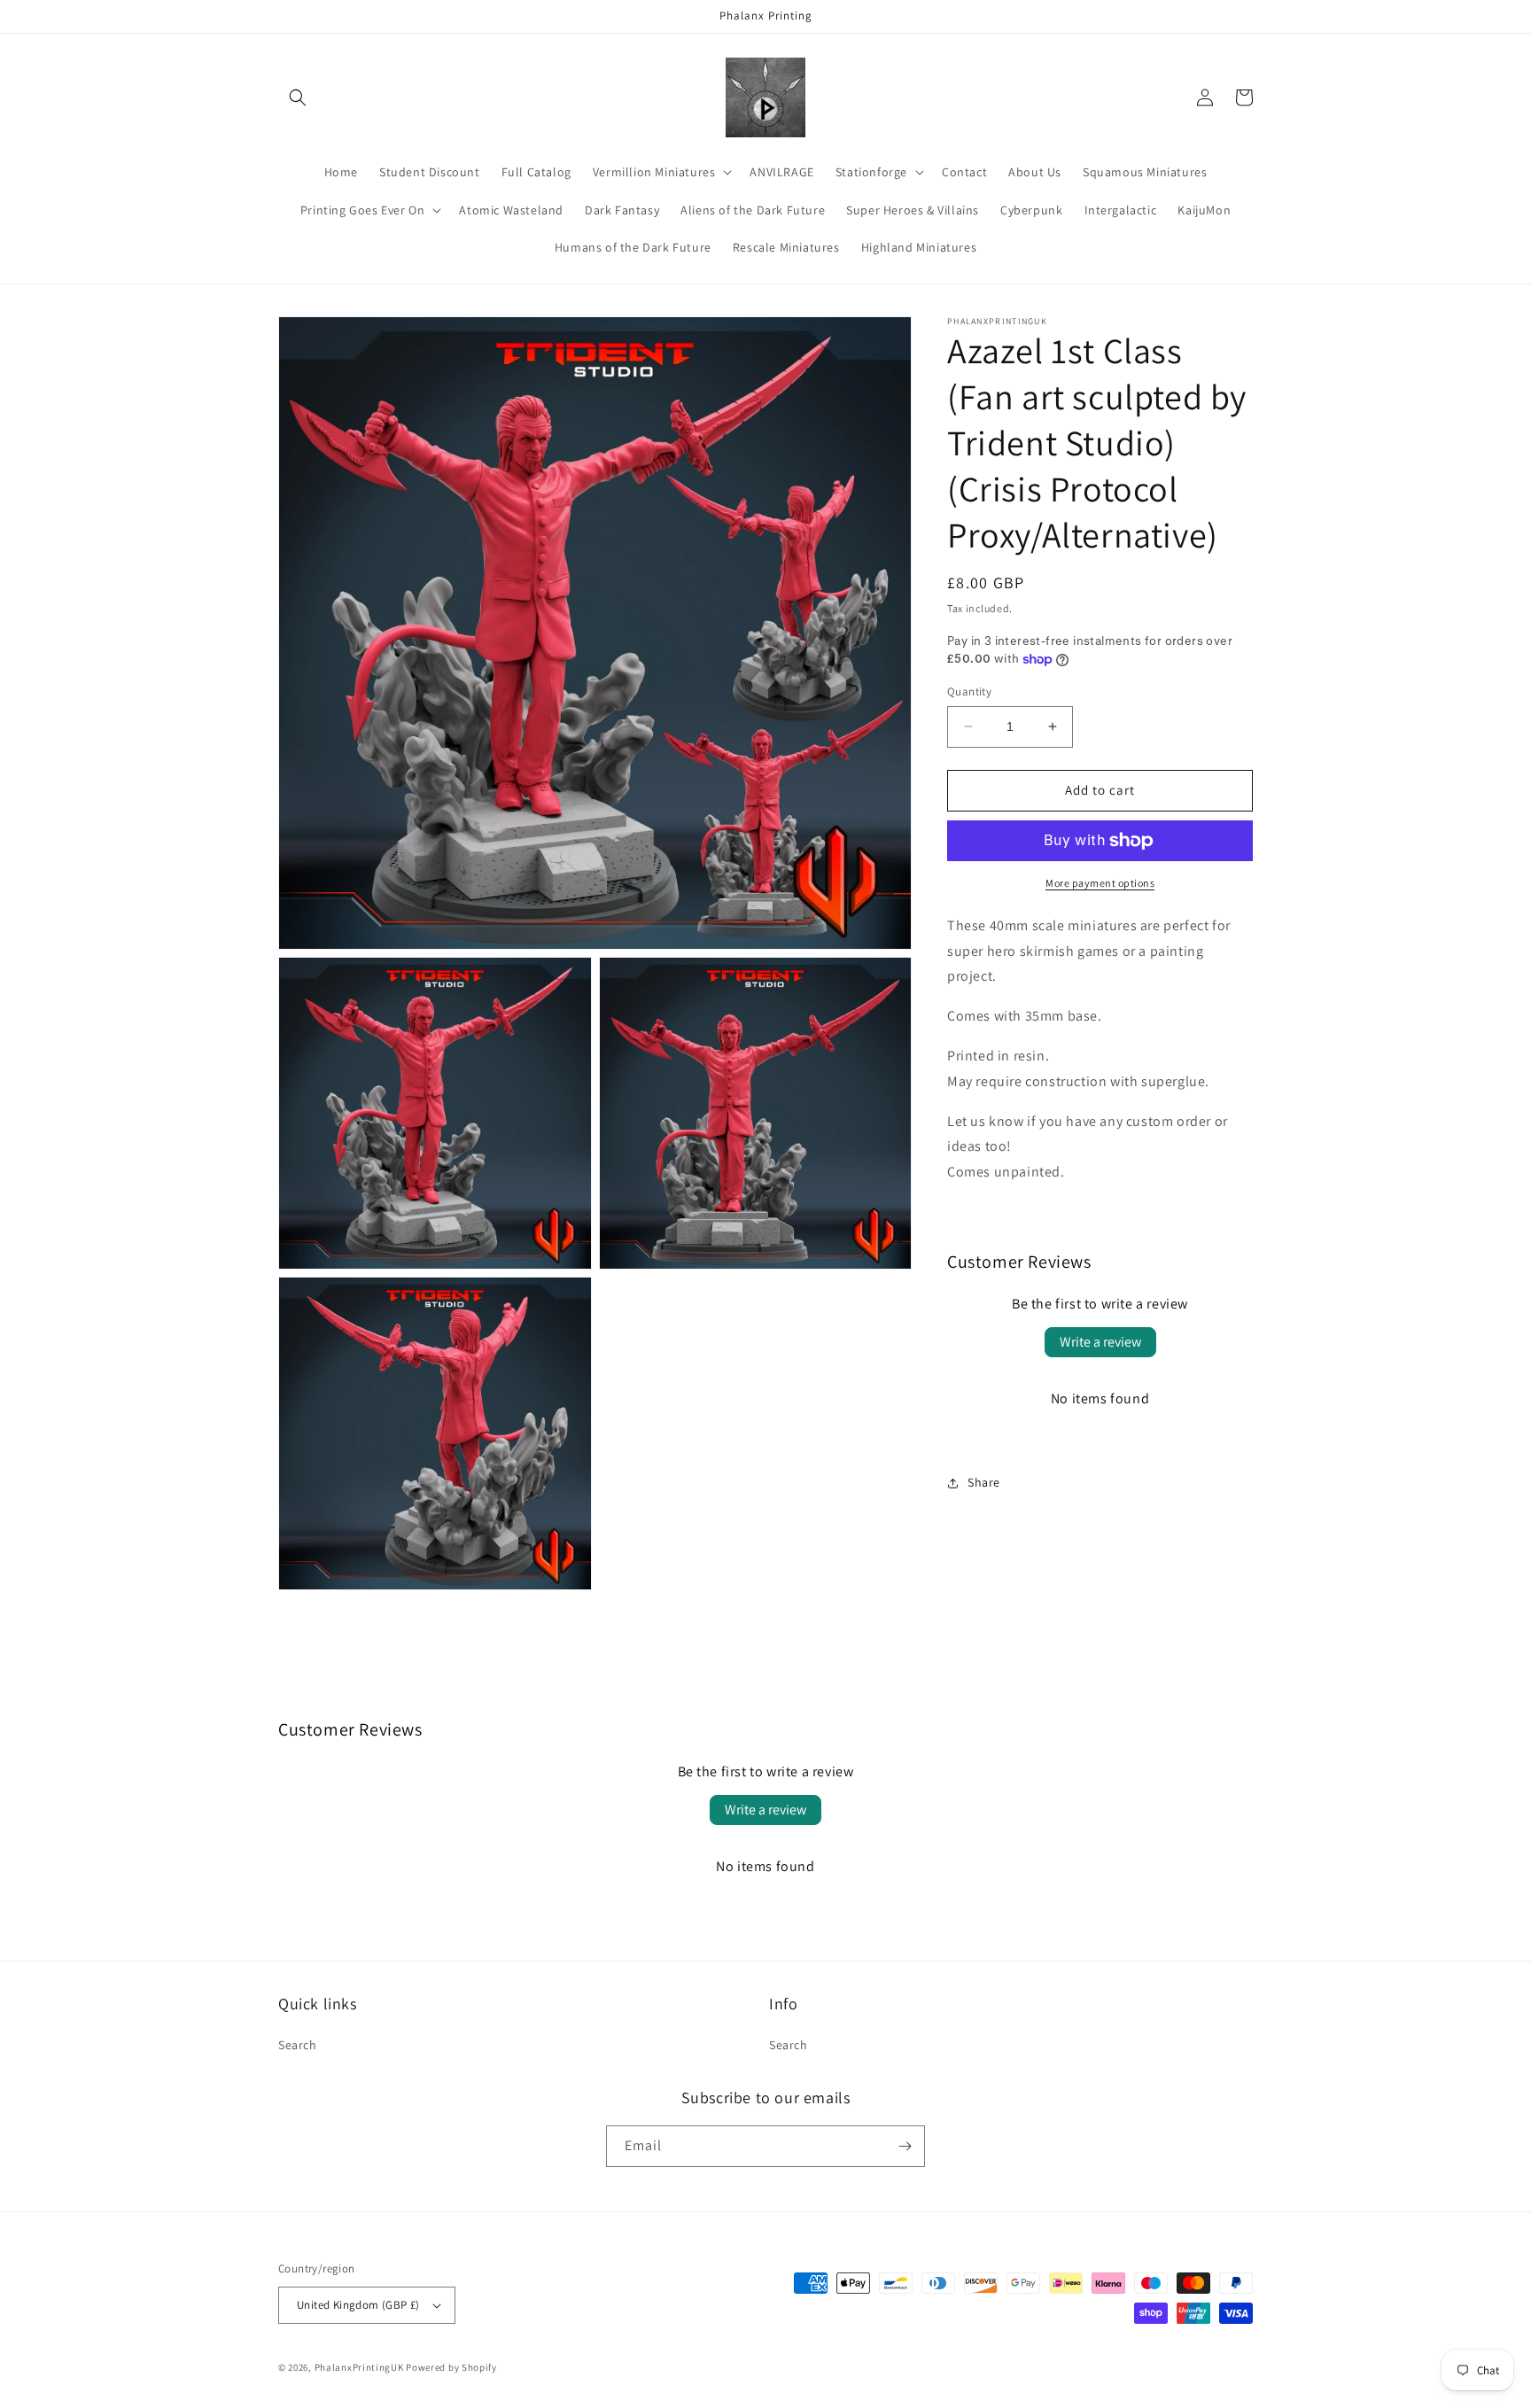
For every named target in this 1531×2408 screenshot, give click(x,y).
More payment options (1100, 883)
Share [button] (984, 1482)
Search (298, 2045)
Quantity (969, 691)
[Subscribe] (905, 2146)
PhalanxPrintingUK (359, 2367)
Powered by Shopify (451, 2367)
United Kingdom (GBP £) (358, 2305)
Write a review (1100, 1342)
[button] (298, 97)
